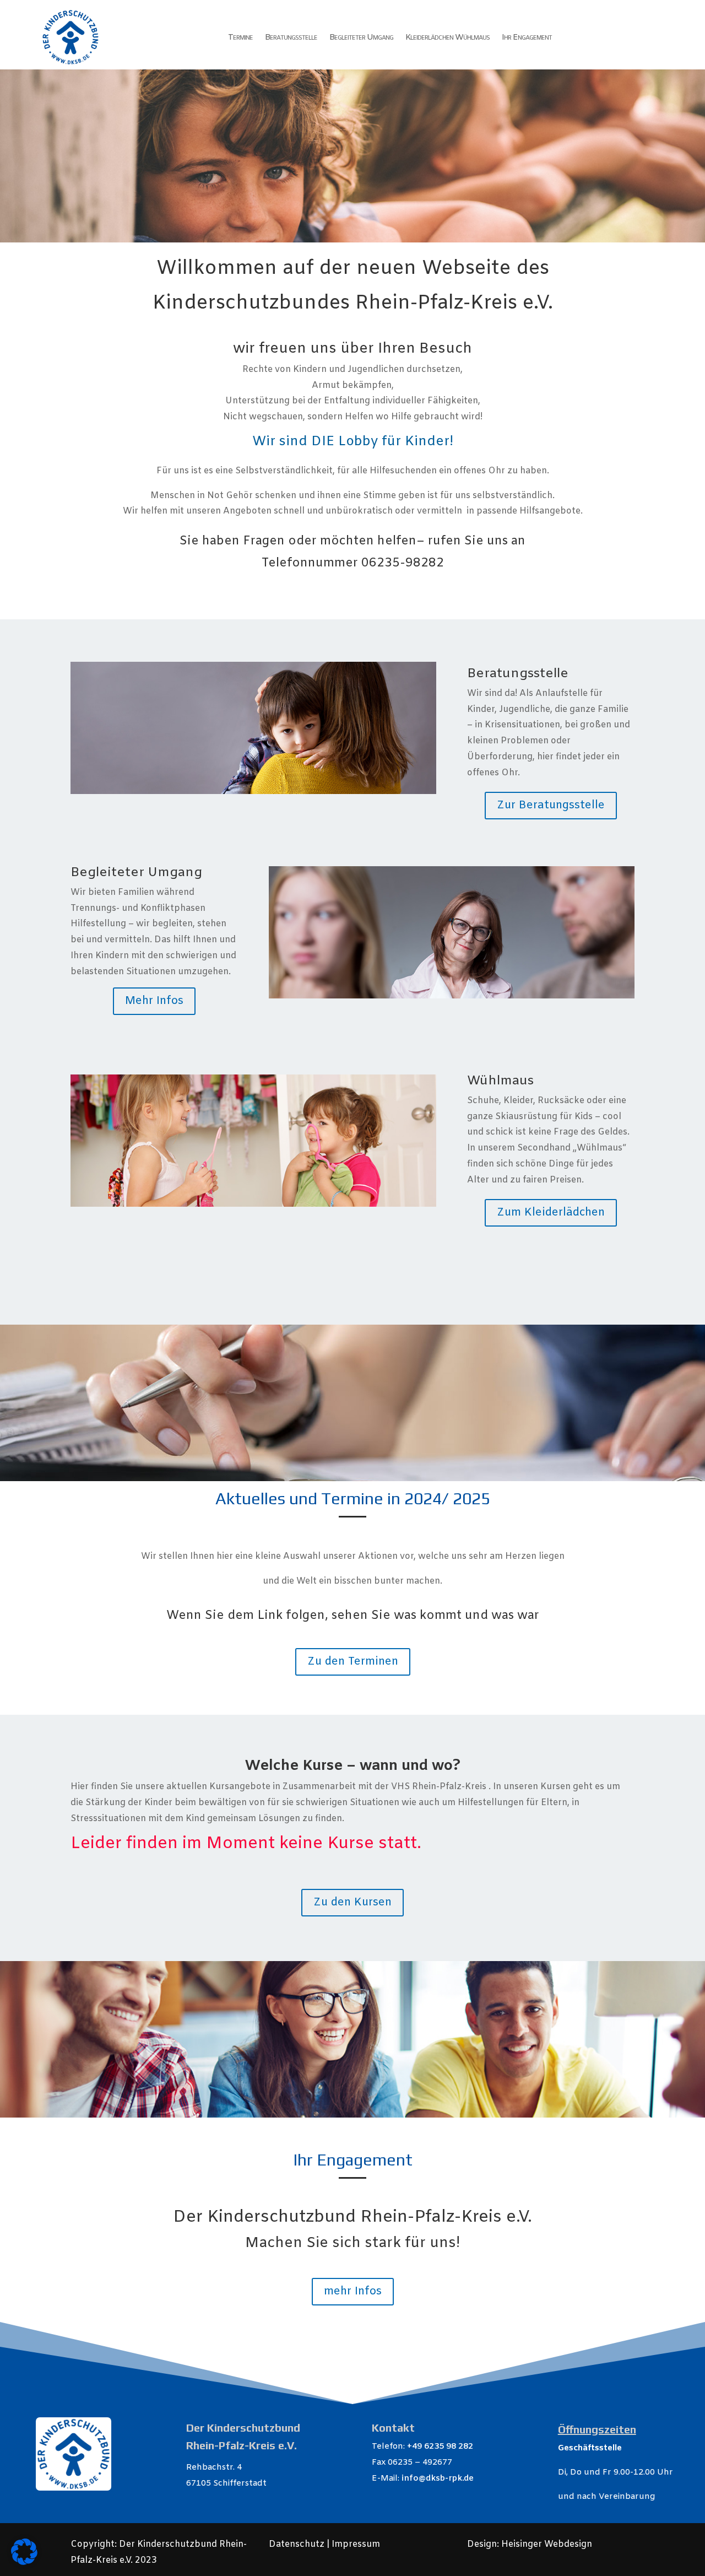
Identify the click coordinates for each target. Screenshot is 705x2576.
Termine (240, 37)
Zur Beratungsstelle (551, 805)
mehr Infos (353, 2291)
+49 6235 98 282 (440, 2447)
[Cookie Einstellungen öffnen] (24, 2563)
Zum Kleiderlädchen (551, 1213)
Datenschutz (298, 2544)
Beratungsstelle (291, 37)
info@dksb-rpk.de (438, 2478)
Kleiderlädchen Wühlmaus (448, 37)
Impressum (355, 2544)
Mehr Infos (154, 1001)
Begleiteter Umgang (361, 37)
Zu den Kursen (352, 1902)
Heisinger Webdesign (547, 2544)
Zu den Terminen (353, 1662)
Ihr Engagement (527, 37)
